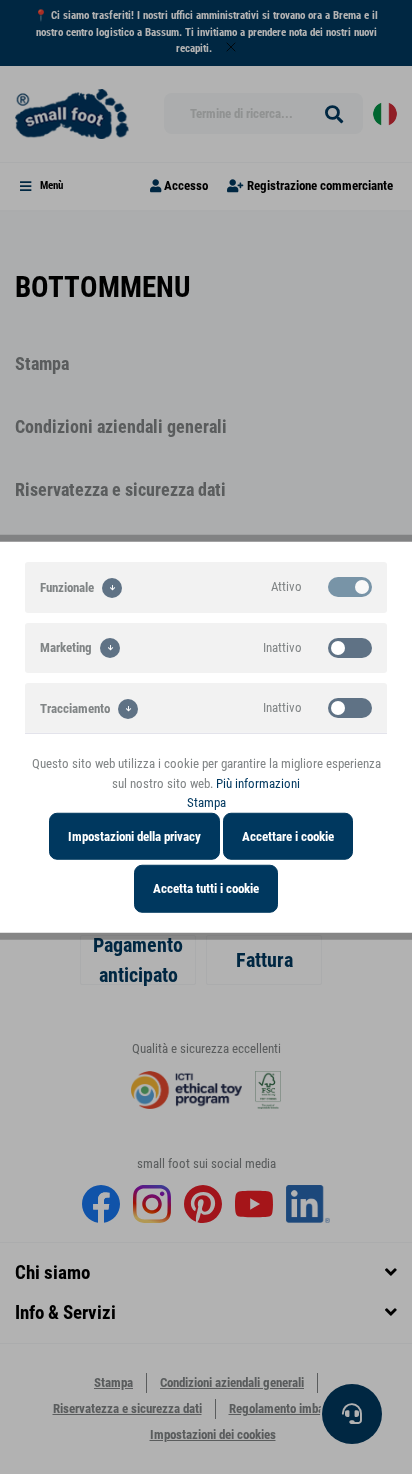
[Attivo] (350, 587)
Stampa (206, 802)
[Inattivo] (350, 647)
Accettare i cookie (288, 835)
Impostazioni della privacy (134, 835)
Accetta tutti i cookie (206, 888)
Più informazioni (258, 782)
